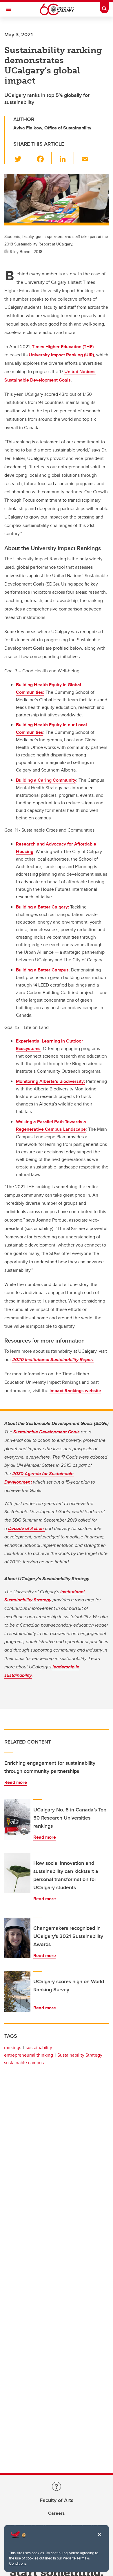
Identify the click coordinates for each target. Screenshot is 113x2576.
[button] (21, 158)
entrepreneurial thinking (29, 2055)
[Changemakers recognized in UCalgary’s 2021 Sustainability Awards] (17, 1938)
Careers (57, 2513)
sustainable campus (24, 2063)
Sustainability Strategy (80, 2055)
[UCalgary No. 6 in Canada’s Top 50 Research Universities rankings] (17, 1820)
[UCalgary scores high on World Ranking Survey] (17, 1991)
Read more (16, 1782)
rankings (13, 2047)
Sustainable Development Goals (47, 1432)
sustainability (39, 2047)
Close (99, 2539)
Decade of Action (27, 1528)
